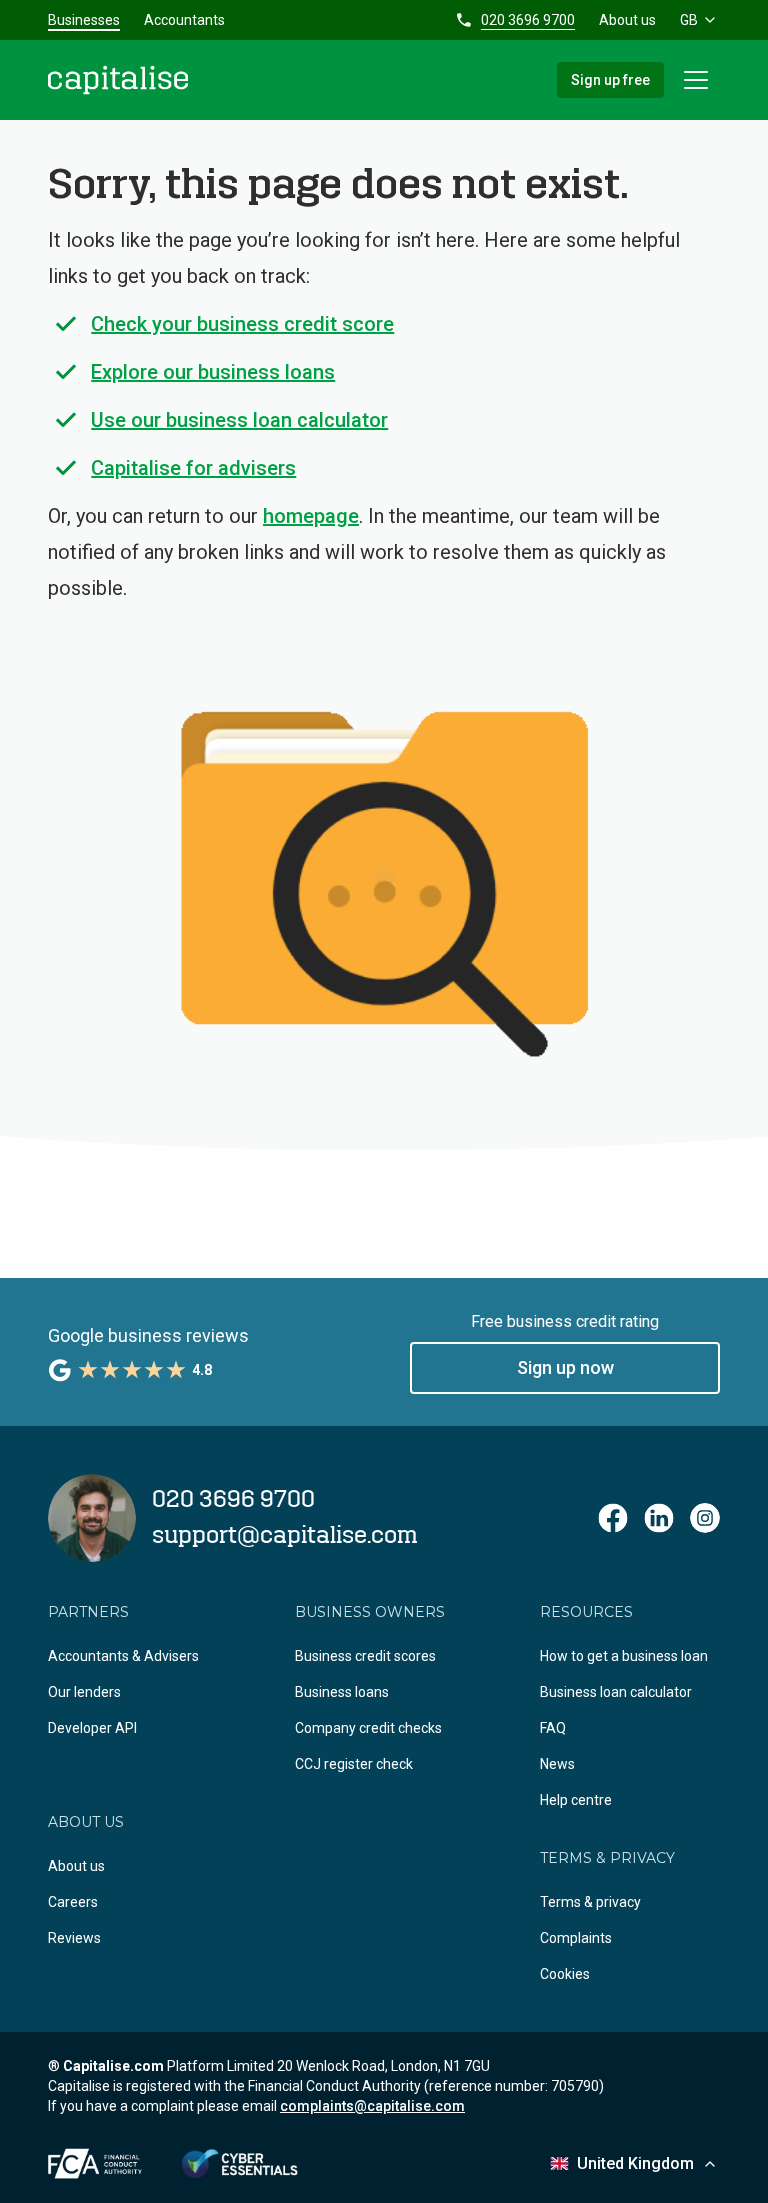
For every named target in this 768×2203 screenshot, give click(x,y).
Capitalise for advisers (193, 468)
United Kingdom (635, 2163)
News (557, 1764)
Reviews (74, 1938)
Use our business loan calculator (239, 420)
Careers (73, 1902)
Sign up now (565, 1367)
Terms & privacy (590, 1902)
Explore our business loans (213, 372)
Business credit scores (365, 1656)
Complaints (576, 1938)
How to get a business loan (624, 1656)
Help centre (576, 1800)
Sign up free (610, 80)
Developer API (92, 1728)
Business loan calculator (616, 1692)
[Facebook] (613, 1518)
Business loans (342, 1692)
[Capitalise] (118, 80)
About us (627, 20)
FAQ (553, 1728)
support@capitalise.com (285, 1536)
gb (689, 20)
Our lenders (84, 1692)
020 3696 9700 (528, 20)
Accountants (184, 20)
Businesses (84, 20)
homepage (311, 516)
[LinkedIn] (659, 1518)
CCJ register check (354, 1764)
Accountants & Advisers (123, 1656)
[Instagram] (705, 1518)
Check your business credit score (242, 324)
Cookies (565, 1974)
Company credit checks (368, 1728)
